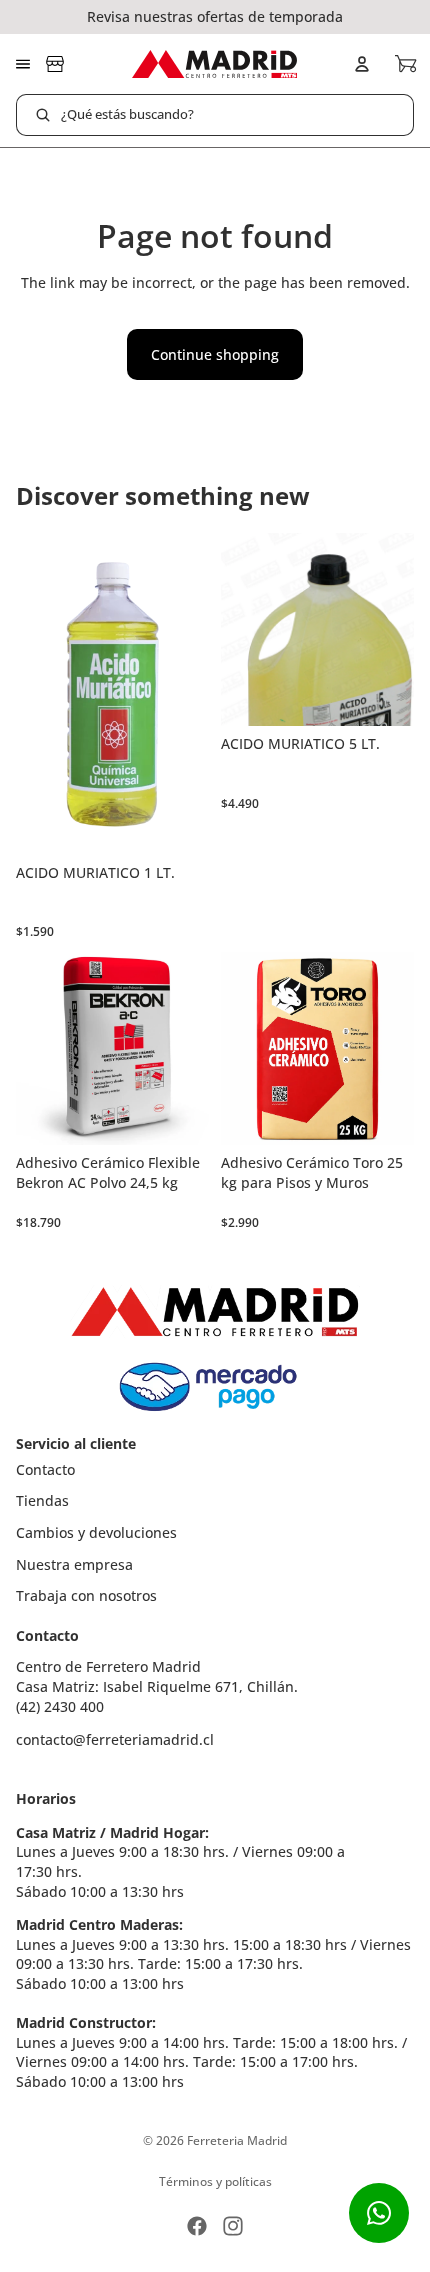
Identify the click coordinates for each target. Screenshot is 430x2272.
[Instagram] (233, 2226)
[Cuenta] (362, 64)
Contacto (45, 1469)
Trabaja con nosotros (86, 1595)
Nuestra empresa (74, 1564)
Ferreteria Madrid (237, 2140)
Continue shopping (215, 354)
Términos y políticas (215, 2181)
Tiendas (42, 1500)
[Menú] (23, 64)
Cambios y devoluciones (96, 1532)
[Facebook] (197, 2226)
